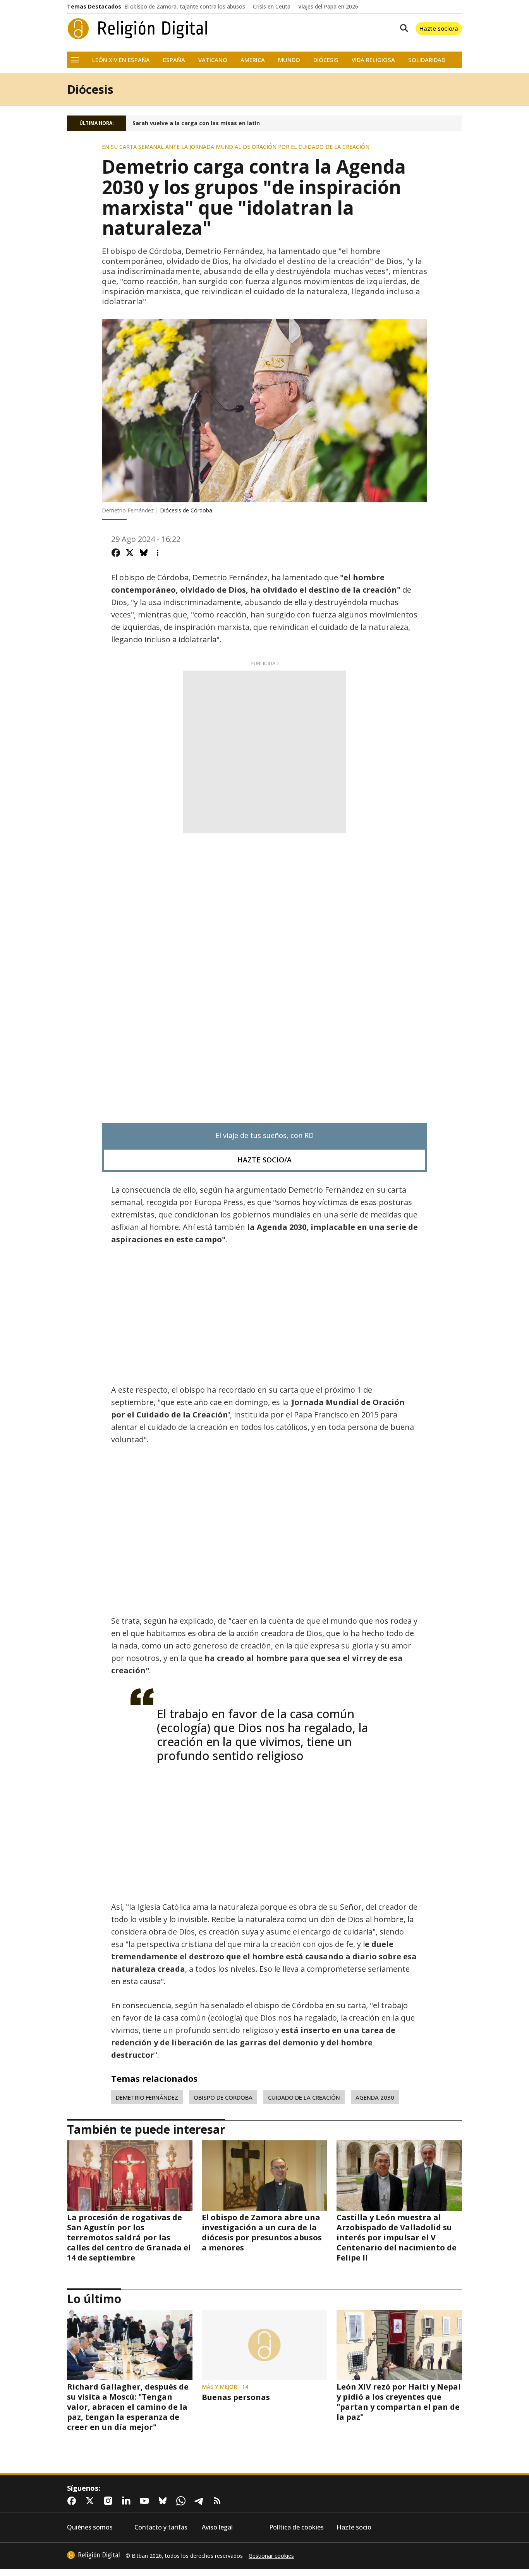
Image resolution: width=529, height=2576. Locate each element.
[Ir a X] (91, 2501)
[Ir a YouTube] (146, 2501)
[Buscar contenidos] (402, 29)
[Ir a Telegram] (201, 2501)
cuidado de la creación (304, 2097)
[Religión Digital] (138, 29)
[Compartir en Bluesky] (144, 553)
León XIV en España (121, 60)
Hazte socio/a (439, 28)
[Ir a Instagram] (110, 2501)
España (174, 60)
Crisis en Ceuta (272, 7)
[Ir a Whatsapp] (182, 2501)
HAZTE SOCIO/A (264, 1160)
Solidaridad (427, 60)
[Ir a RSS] (219, 2501)
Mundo (289, 60)
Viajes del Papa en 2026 (328, 7)
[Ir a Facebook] (73, 2501)
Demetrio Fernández (147, 2097)
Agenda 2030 (375, 2097)
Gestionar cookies (271, 2556)
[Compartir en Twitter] (130, 553)
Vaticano (213, 60)
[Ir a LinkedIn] (128, 2501)
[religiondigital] (93, 2555)
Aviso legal (217, 2527)
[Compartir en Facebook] (116, 553)
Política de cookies (296, 2527)
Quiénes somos (90, 2527)
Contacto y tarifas (161, 2527)
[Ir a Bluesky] (164, 2501)
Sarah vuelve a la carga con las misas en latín (196, 123)
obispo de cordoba (223, 2097)
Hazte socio (354, 2527)
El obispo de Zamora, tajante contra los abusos (185, 7)
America (253, 60)
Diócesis (326, 60)
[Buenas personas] (264, 2345)
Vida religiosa (373, 60)
